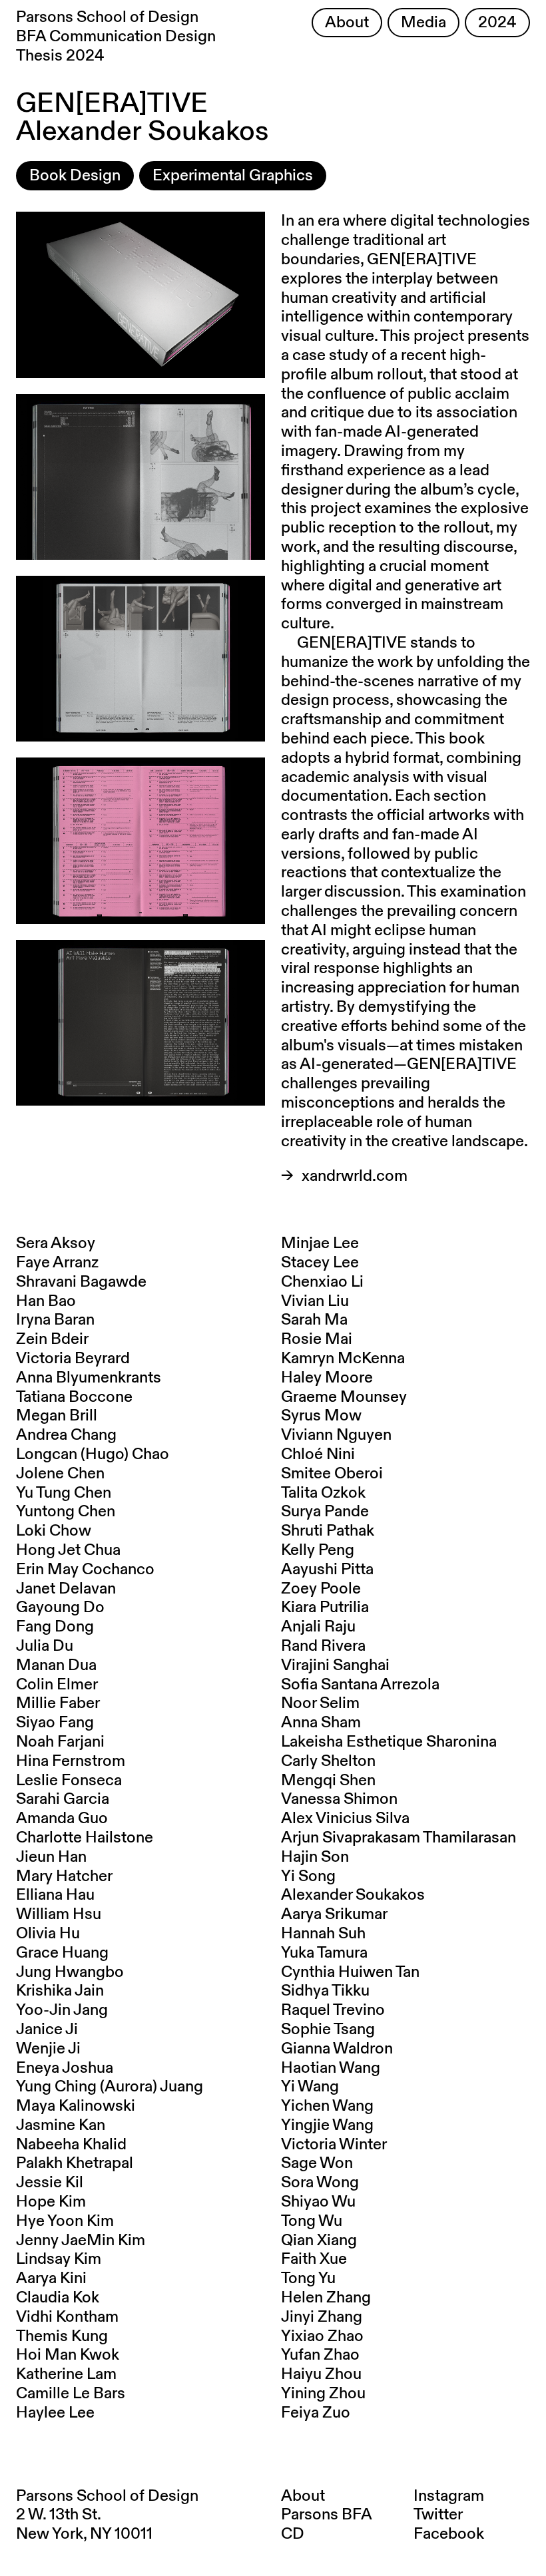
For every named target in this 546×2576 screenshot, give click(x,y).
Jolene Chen (60, 1474)
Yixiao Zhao (322, 2336)
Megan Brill (57, 1416)
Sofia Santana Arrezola (360, 1685)
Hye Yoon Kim (65, 2221)
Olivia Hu (48, 1934)
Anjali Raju (318, 1627)
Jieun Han (51, 1857)
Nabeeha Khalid (71, 2145)
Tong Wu (312, 2221)
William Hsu (59, 1914)
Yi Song (308, 1876)
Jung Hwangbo (70, 1972)
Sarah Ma (314, 1320)
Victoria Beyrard (73, 1359)
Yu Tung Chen (64, 1493)
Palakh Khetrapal (75, 2163)
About (347, 23)
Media (423, 23)
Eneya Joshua (65, 2068)
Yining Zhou (323, 2394)
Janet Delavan (66, 1589)
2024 (497, 23)
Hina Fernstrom (71, 1761)
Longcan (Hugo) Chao (93, 1454)
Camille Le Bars (71, 2394)
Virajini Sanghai (335, 1665)
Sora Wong (320, 2183)
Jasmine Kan (61, 2125)
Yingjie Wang (327, 2125)
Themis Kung (62, 2336)
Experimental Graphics (233, 176)
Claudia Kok (58, 2298)
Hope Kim (51, 2202)
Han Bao (46, 1301)
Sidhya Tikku (325, 1991)
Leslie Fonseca (69, 1781)
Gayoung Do (60, 1608)
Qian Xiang (319, 2241)
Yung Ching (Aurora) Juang (110, 2087)
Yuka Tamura (324, 1953)
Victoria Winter (334, 2145)
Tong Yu (308, 2278)
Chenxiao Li (322, 1282)
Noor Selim (320, 1703)
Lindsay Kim (59, 2259)
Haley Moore (327, 1378)
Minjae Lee (320, 1243)
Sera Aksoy (56, 1243)
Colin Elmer (57, 1685)
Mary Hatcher (64, 1876)
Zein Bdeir (52, 1339)
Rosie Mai (317, 1339)
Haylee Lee (55, 2413)
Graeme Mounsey (344, 1397)
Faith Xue (314, 2259)
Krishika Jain (60, 1991)
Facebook (449, 2534)
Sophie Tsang (328, 2030)
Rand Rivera (323, 1646)
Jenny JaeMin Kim (81, 2241)
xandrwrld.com (355, 1176)
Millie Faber (58, 1703)
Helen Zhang (326, 2298)
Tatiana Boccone (74, 1397)
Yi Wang (310, 2087)
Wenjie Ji (48, 2049)
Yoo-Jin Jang (62, 2010)
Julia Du (45, 1646)
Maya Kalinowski (76, 2106)
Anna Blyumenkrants (89, 1378)
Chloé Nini (318, 1454)
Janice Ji (47, 2030)
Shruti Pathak (328, 1531)
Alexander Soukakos (353, 1895)
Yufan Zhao (320, 2355)
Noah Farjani (60, 1742)
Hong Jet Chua (68, 1550)
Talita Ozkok (323, 1493)
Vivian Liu (315, 1301)
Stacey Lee (320, 1263)
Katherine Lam (66, 2374)
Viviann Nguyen (336, 1435)
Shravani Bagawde (81, 1282)
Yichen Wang (327, 2106)
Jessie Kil (50, 2183)
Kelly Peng (318, 1550)
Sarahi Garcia (63, 1799)
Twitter (438, 2515)
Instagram (449, 2496)
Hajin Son (315, 1857)
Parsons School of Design (107, 2496)
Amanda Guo (62, 1819)
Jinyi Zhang (322, 2317)
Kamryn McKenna (343, 1359)
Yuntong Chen (66, 1512)
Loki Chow (54, 1531)
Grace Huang (62, 1953)
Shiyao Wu (318, 2202)
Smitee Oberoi (332, 1474)
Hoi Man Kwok (68, 2355)
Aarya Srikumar (334, 1914)
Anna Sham (321, 1723)
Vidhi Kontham (67, 2317)
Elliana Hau (55, 1895)
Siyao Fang (55, 1723)
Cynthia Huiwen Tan (350, 1972)
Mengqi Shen (328, 1781)
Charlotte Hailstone (85, 1838)
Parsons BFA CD (326, 2524)
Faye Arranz (57, 1263)
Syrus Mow (321, 1416)
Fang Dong (55, 1627)
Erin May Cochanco (85, 1570)
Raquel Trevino (333, 2010)
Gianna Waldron (337, 2049)
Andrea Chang (66, 1435)
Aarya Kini (51, 2278)
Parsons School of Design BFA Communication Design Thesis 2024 (116, 37)
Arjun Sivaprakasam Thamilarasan (399, 1838)
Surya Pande (325, 1512)
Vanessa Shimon (339, 1799)
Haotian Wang (331, 2068)
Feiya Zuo (316, 2413)
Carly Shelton (328, 1761)
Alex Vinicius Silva (345, 1819)
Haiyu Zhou (321, 2374)
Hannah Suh (323, 1934)
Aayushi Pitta (327, 1570)
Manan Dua (56, 1665)
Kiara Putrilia (325, 1608)
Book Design (75, 176)
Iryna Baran (55, 1320)
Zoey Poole (321, 1589)
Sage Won (317, 2163)
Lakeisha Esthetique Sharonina (389, 1742)
